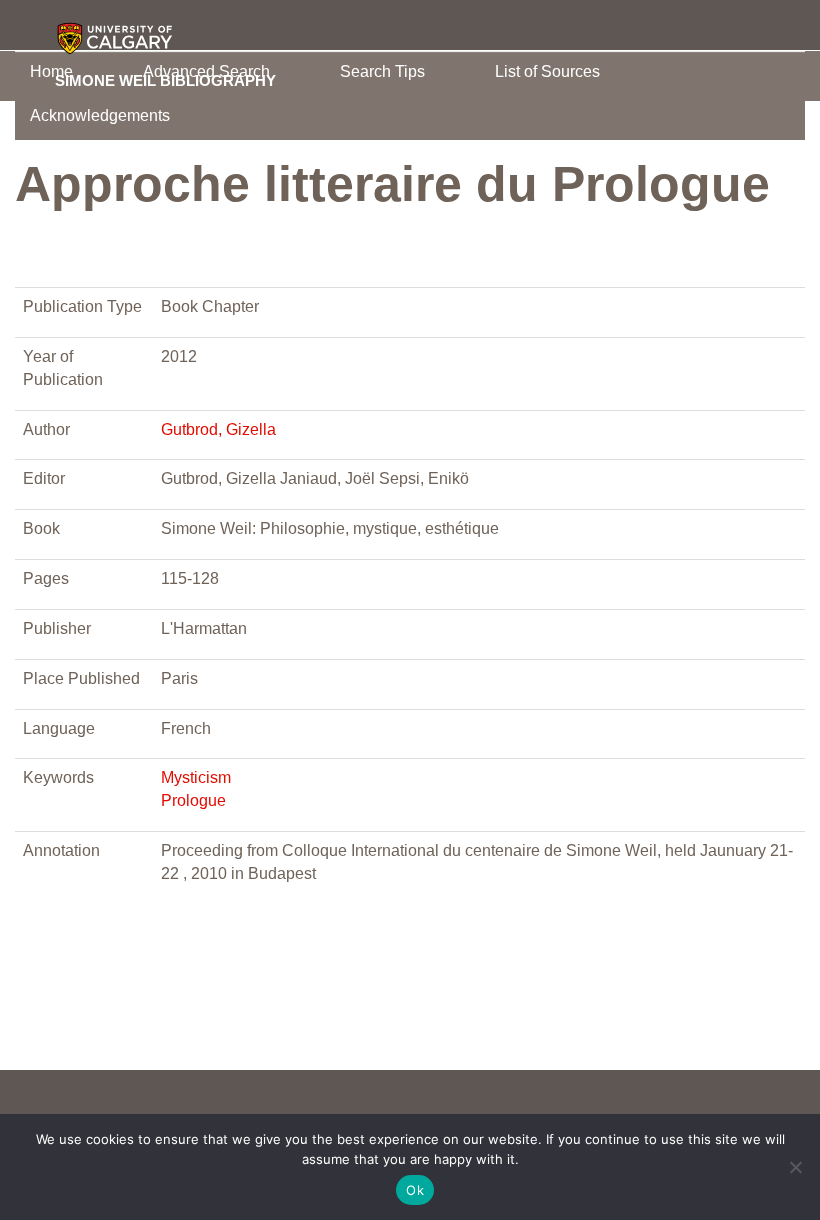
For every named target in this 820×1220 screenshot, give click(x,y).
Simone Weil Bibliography (165, 80)
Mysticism (196, 777)
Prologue (193, 800)
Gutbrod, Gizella (218, 429)
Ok (415, 1190)
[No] (795, 1167)
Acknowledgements (100, 115)
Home (51, 71)
